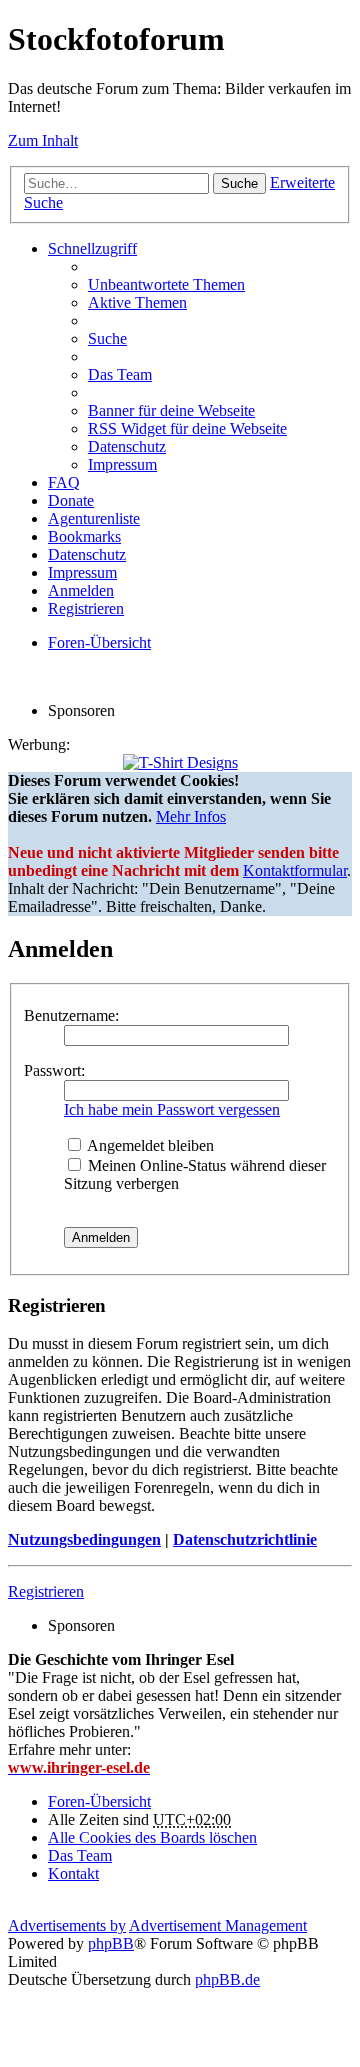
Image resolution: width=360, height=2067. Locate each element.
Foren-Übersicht (99, 1801)
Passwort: (54, 1070)
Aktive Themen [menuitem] (137, 302)
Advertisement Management (218, 1925)
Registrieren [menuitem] (86, 608)
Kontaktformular (295, 870)
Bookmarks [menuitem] (84, 536)
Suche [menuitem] (107, 338)
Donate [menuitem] (71, 500)
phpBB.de (227, 1979)
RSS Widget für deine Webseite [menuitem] (187, 428)
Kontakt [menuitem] (73, 1873)
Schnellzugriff (92, 248)
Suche (239, 183)
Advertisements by (67, 1925)
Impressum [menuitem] (122, 464)
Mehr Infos (191, 816)
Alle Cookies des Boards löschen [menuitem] (152, 1837)
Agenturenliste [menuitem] (94, 518)
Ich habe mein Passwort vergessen (172, 1109)
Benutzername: (71, 1015)
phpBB (111, 1943)
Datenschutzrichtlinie (245, 1539)
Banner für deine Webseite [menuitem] (171, 410)
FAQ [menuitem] (64, 482)
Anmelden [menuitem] (81, 590)
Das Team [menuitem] (120, 374)
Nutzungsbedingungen (84, 1539)
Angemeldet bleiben (149, 1145)
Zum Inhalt (43, 140)
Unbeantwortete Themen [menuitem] (166, 284)
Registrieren (46, 1591)
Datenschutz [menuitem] (127, 446)
